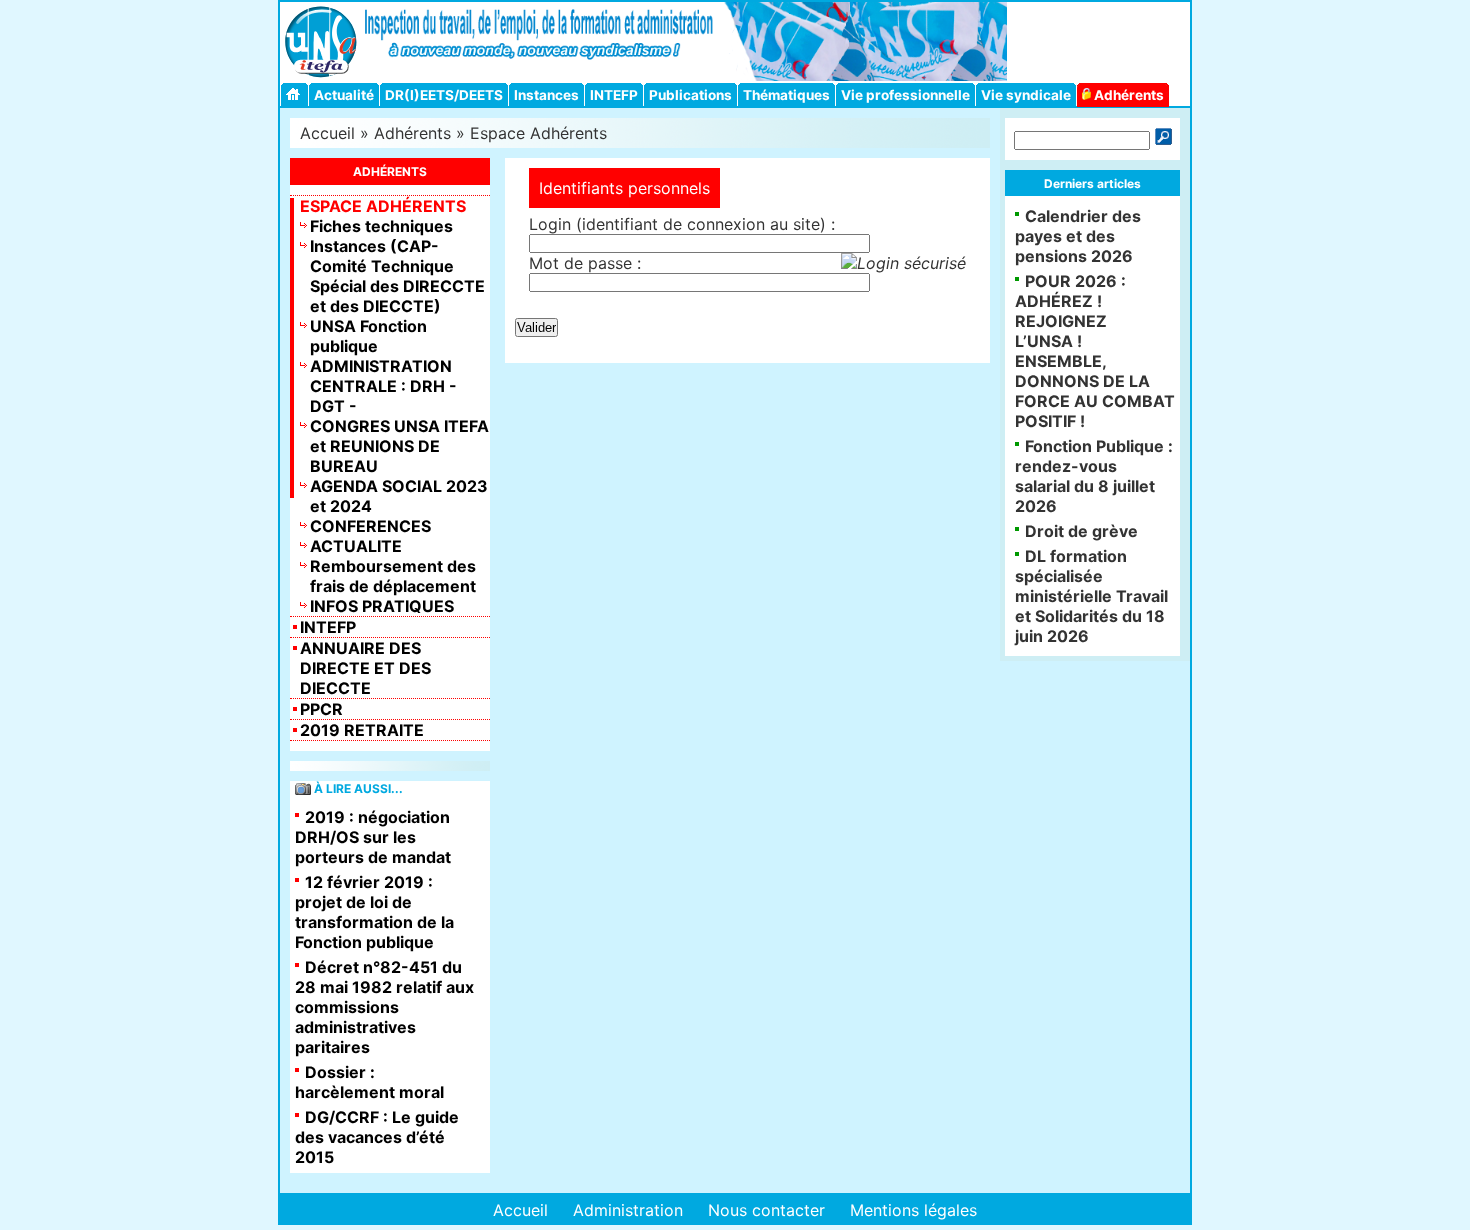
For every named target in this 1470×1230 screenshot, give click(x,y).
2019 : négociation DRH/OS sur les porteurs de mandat (373, 837)
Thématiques (786, 95)
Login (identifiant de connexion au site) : (682, 224)
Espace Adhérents (538, 133)
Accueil (327, 133)
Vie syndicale (1026, 95)
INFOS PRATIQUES (382, 606)
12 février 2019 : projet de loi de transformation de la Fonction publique (374, 912)
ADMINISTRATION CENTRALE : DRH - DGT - (383, 386)
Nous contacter (766, 1210)
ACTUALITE (356, 546)
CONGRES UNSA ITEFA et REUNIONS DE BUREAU (399, 446)
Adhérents (1127, 95)
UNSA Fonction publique (368, 336)
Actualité (344, 95)
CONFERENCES (370, 526)
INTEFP (614, 95)
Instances (546, 95)
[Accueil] (296, 94)
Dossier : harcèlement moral (369, 1082)
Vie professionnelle (905, 95)
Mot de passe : (585, 263)
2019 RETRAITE (362, 730)
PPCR (321, 709)
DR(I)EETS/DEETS (444, 95)
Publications (690, 95)
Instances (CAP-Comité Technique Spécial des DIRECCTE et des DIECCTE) (397, 276)
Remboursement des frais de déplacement (393, 576)
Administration (628, 1210)
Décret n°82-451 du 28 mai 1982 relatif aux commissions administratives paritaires (384, 1007)
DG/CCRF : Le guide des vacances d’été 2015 (377, 1137)
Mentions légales (913, 1210)
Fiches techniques (381, 226)
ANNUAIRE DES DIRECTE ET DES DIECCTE (365, 668)
